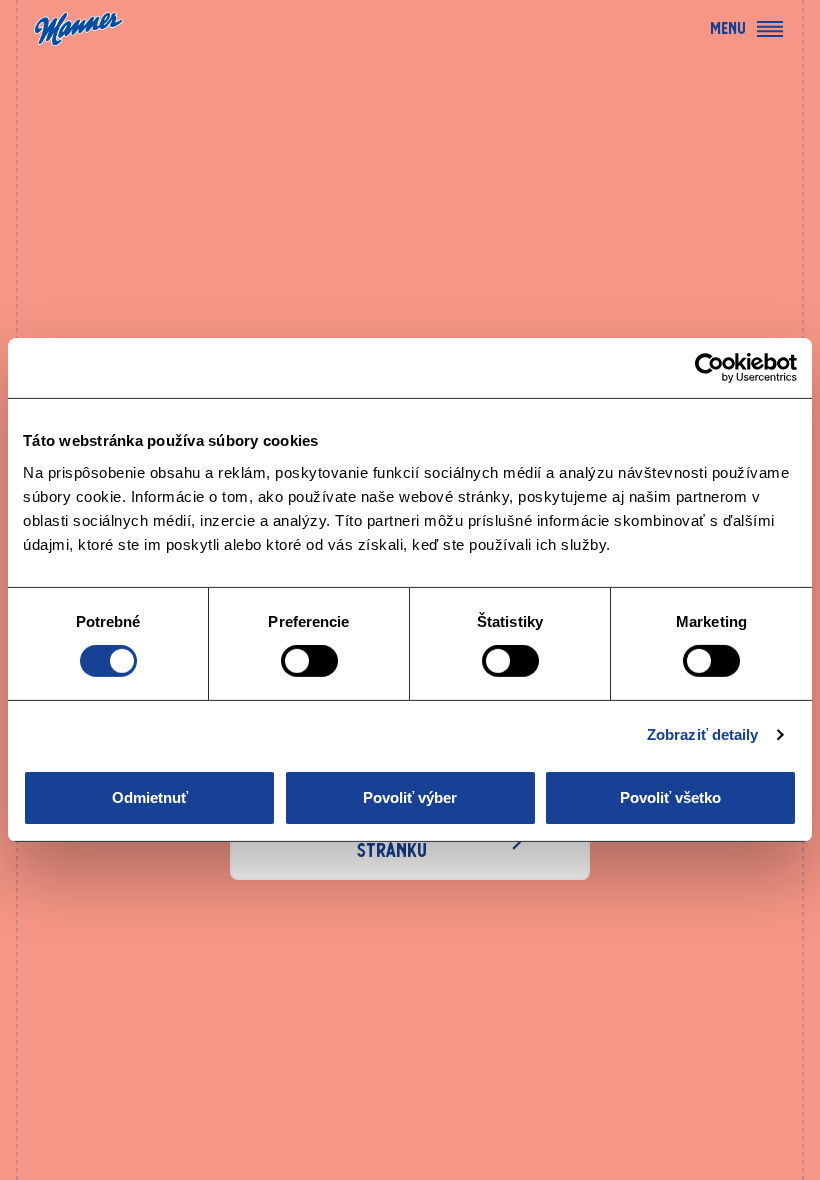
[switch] (309, 661)
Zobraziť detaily (703, 734)
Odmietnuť (150, 797)
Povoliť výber (410, 797)
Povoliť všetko (670, 797)
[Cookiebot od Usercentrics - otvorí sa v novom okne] (709, 368)
